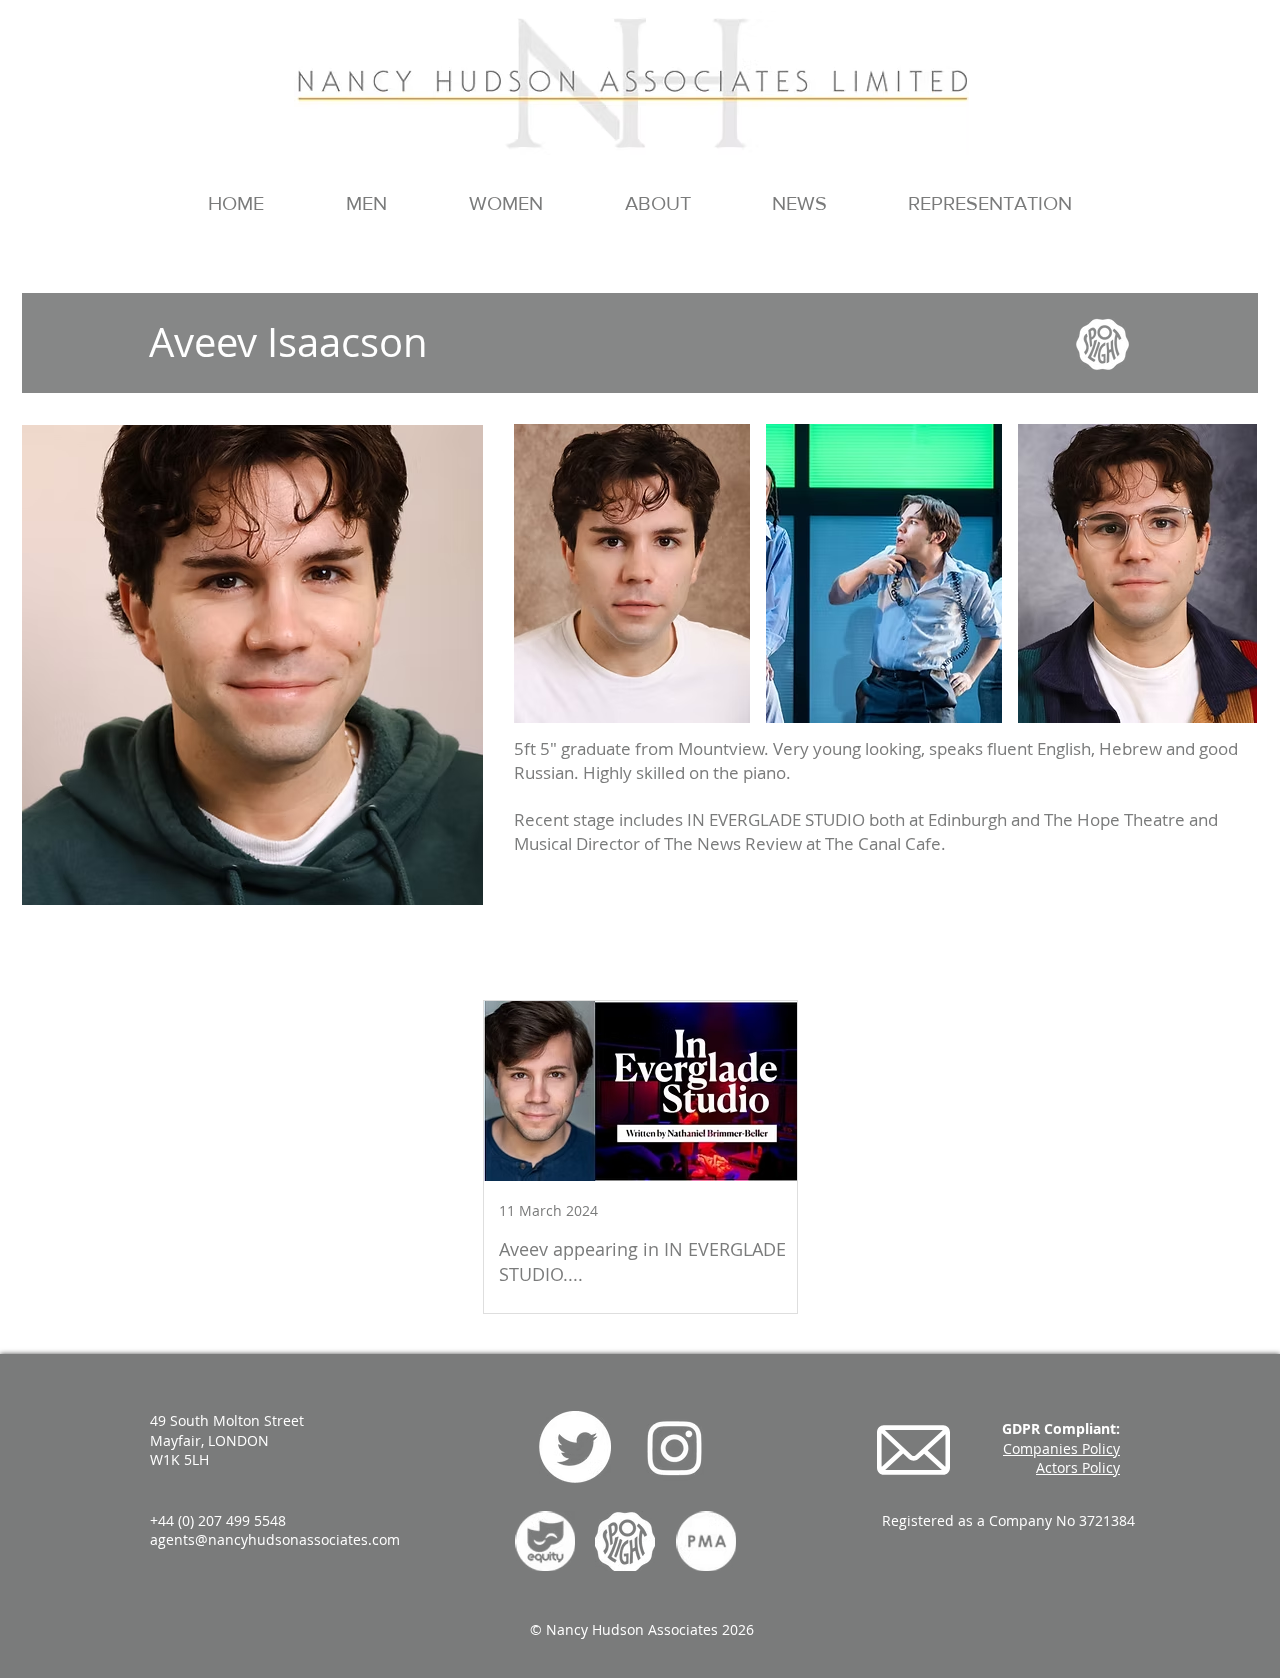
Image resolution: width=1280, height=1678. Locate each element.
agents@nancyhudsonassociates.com (275, 1539)
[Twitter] (575, 1447)
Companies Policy (1061, 1448)
